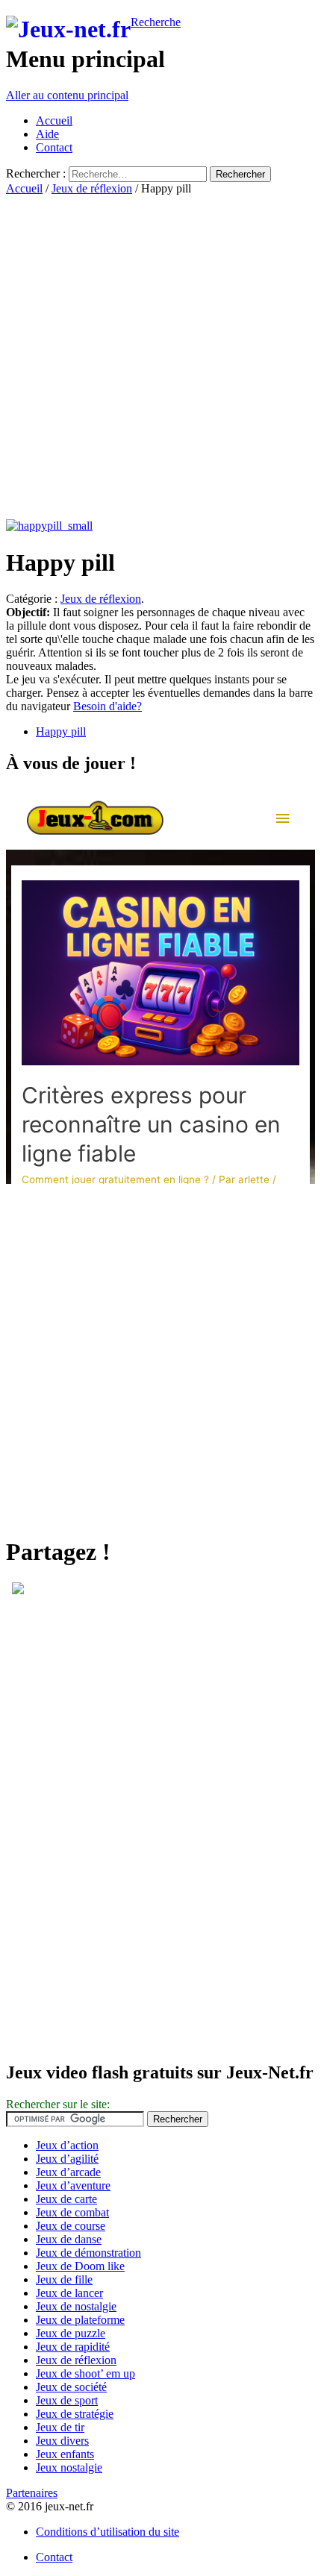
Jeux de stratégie (75, 2414)
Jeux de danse (69, 2239)
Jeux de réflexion (92, 188)
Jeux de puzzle (71, 2333)
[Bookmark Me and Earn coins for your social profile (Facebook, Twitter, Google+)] (18, 1590)
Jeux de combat (72, 2212)
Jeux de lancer (69, 2293)
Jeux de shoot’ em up (85, 2373)
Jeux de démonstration (88, 2253)
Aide (47, 134)
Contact (54, 147)
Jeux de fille (64, 2279)
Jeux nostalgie (69, 2467)
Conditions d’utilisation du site (107, 2532)
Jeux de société (71, 2387)
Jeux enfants (65, 2454)
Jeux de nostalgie (76, 2306)
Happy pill (61, 731)
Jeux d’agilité (67, 2159)
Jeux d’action (67, 2145)
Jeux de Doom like (80, 2266)
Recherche (156, 22)
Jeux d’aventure (73, 2185)
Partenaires (32, 2493)
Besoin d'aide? (107, 706)
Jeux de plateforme (80, 2320)
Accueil (54, 120)
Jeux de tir (60, 2427)
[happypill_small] (49, 526)
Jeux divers (62, 2441)
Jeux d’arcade (68, 2172)
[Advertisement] (160, 356)
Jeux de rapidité (73, 2347)
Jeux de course (71, 2226)
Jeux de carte (66, 2199)
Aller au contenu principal (67, 95)
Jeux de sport (67, 2400)
